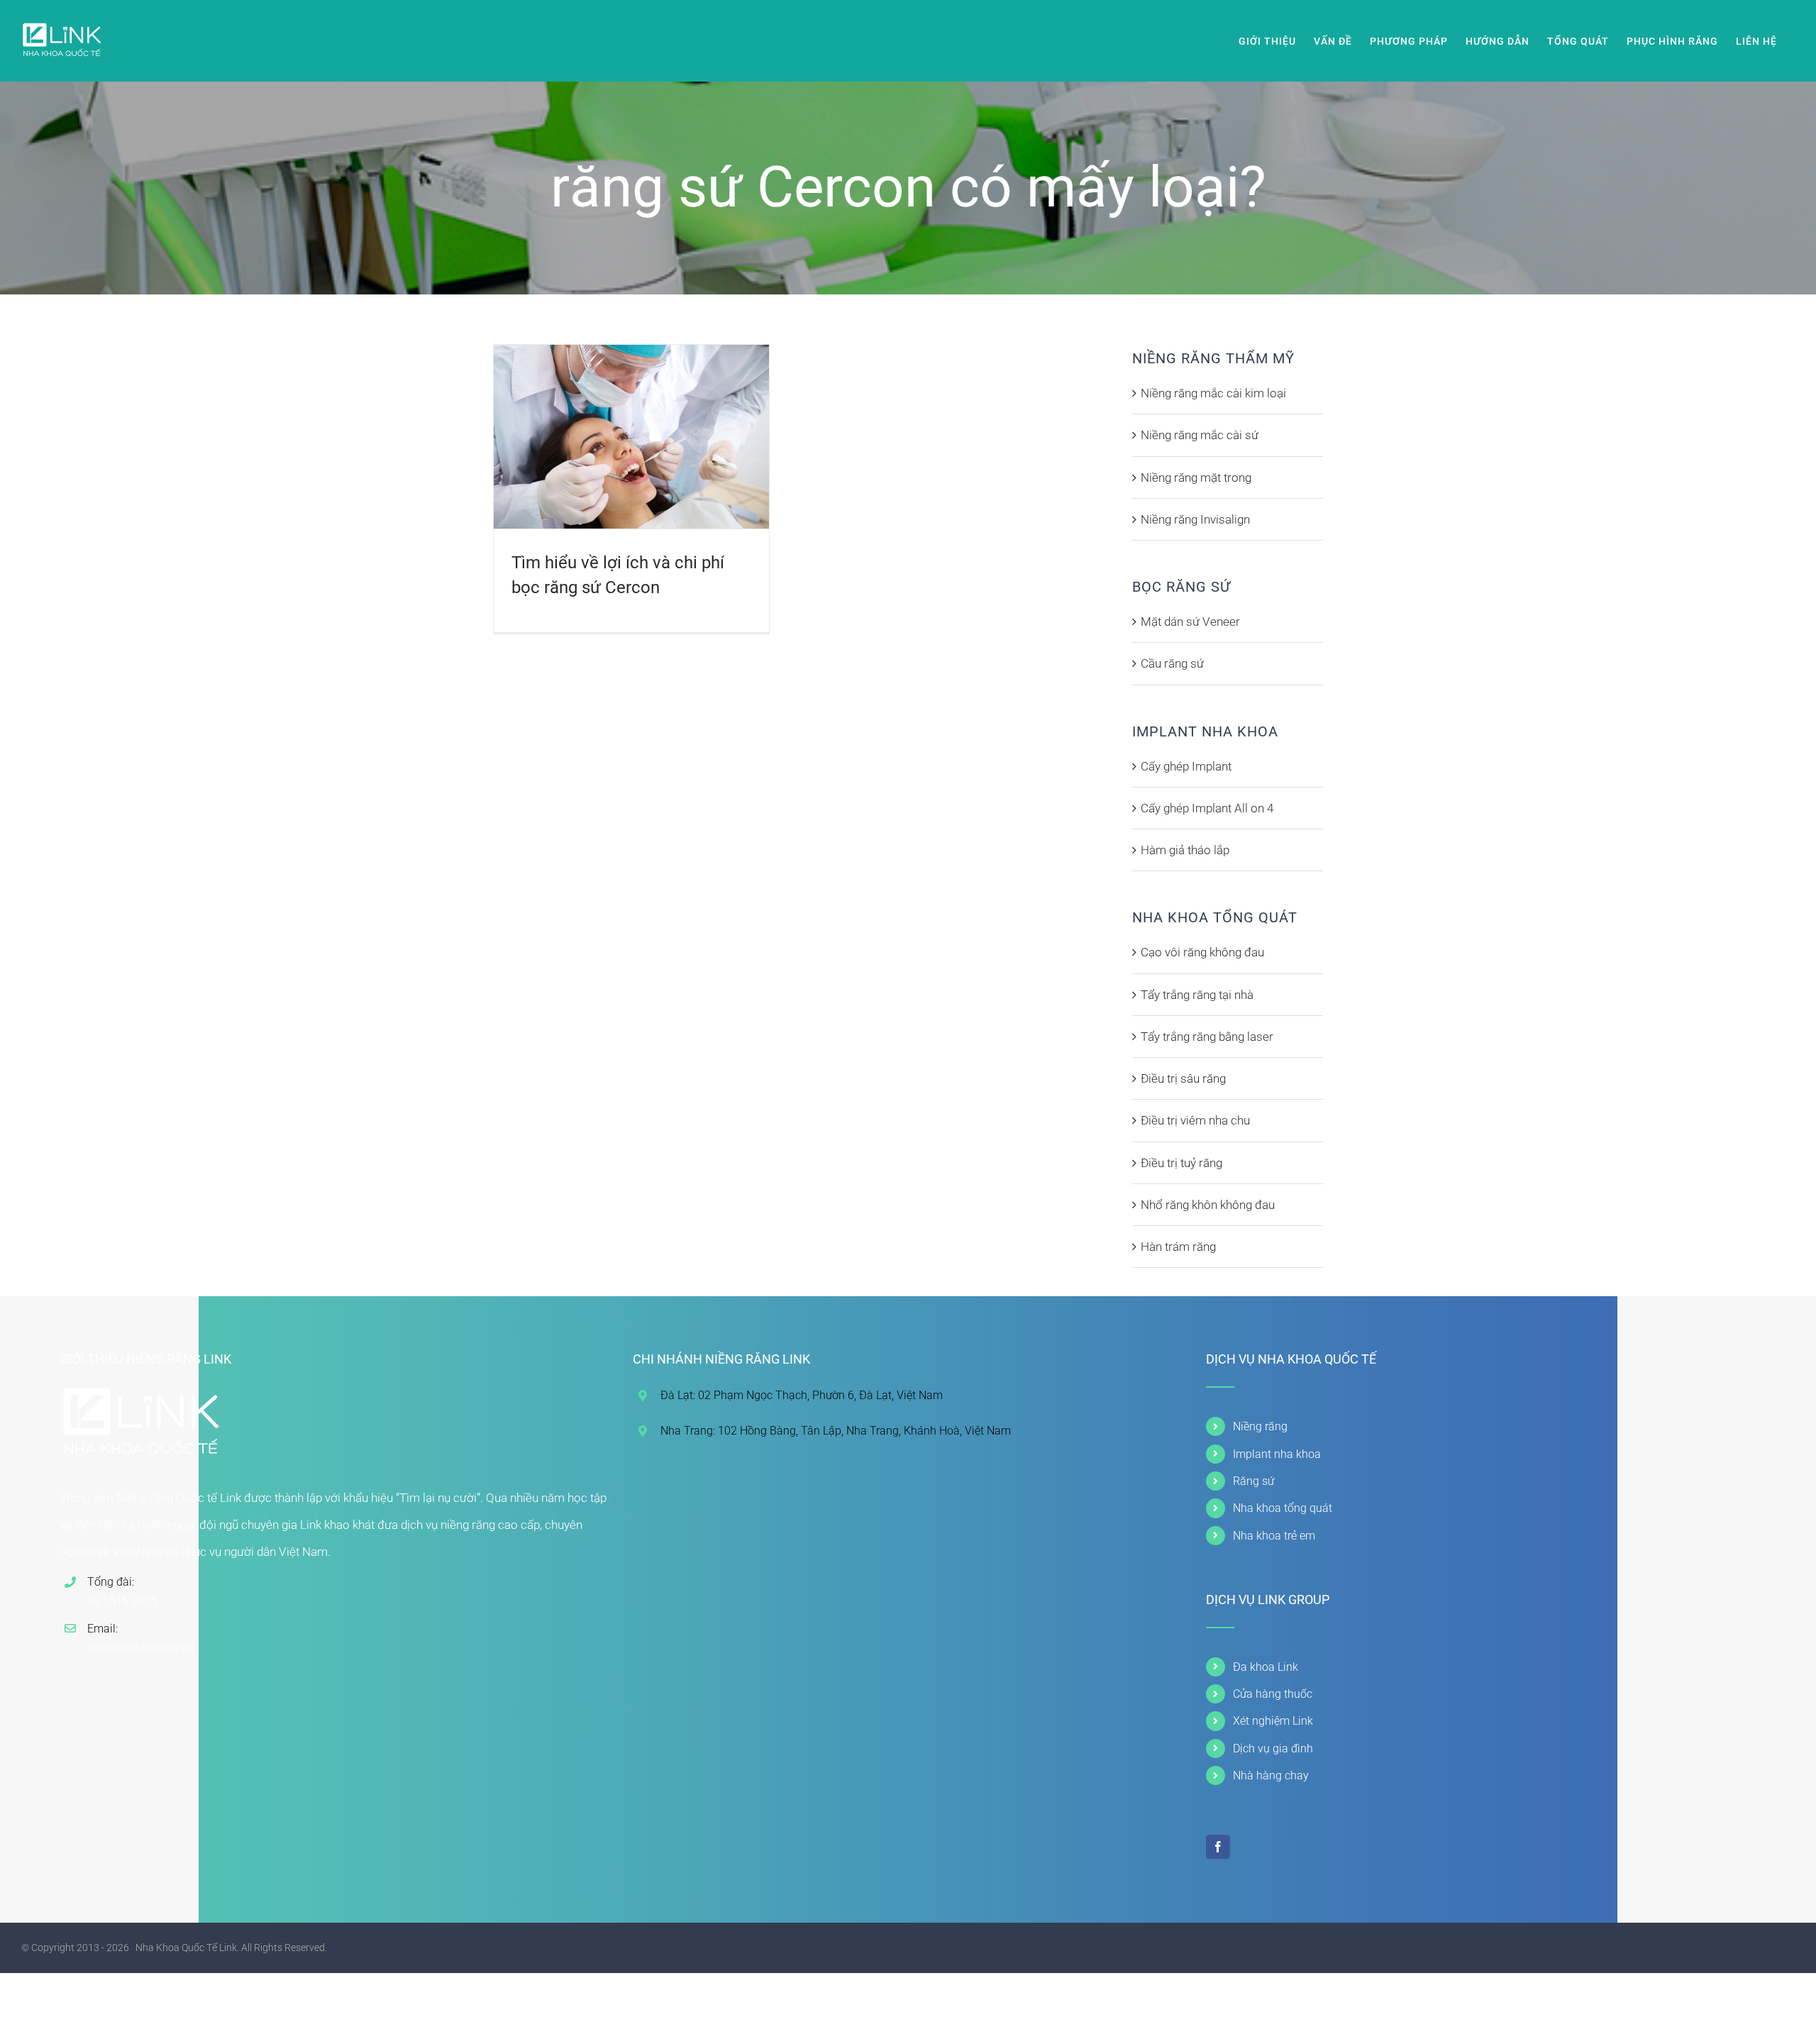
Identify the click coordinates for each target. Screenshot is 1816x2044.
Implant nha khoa (1277, 1454)
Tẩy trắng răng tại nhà (1197, 995)
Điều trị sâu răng (1183, 1078)
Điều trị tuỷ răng (1181, 1163)
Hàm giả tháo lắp (1185, 850)
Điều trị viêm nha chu (1195, 1120)
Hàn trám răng (1178, 1247)
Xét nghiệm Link (1273, 1721)
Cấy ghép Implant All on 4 (1207, 808)
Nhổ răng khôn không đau (1208, 1205)
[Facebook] (1218, 1847)
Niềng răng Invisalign (1195, 519)
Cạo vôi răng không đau (1202, 952)
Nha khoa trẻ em (1274, 1536)
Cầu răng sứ (1172, 663)
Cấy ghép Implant (1186, 766)
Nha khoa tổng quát (1283, 1508)
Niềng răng (1260, 1426)
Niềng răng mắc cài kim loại (1213, 393)
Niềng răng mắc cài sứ (1200, 435)
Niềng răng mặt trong (1196, 477)
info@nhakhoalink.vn (140, 1648)
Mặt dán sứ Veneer (1190, 622)
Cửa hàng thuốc (1273, 1694)
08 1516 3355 (122, 1601)
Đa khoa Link (1266, 1667)
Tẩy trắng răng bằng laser (1207, 1037)
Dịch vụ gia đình (1273, 1749)
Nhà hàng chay (1271, 1775)
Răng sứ (1253, 1481)
